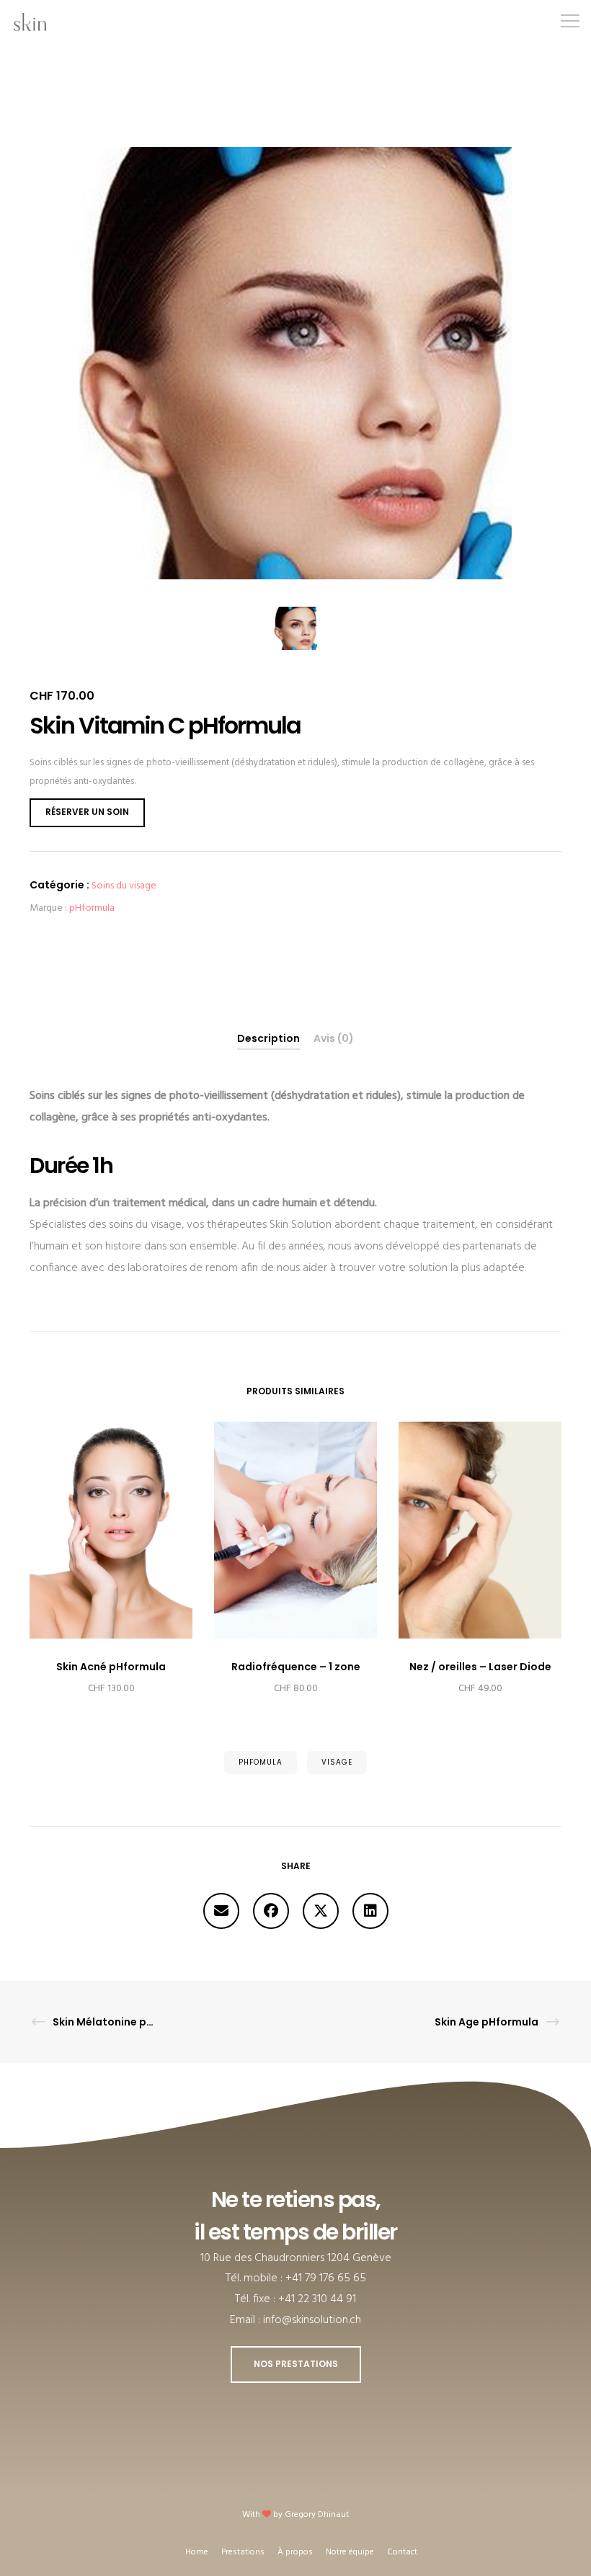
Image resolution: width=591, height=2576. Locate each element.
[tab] (268, 1039)
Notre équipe (350, 2552)
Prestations (243, 2552)
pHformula (92, 908)
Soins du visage (124, 886)
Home (197, 2552)
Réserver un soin (87, 812)
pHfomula (261, 1762)
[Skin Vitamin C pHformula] (221, 1911)
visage (337, 1762)
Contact (402, 2552)
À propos (295, 2552)
